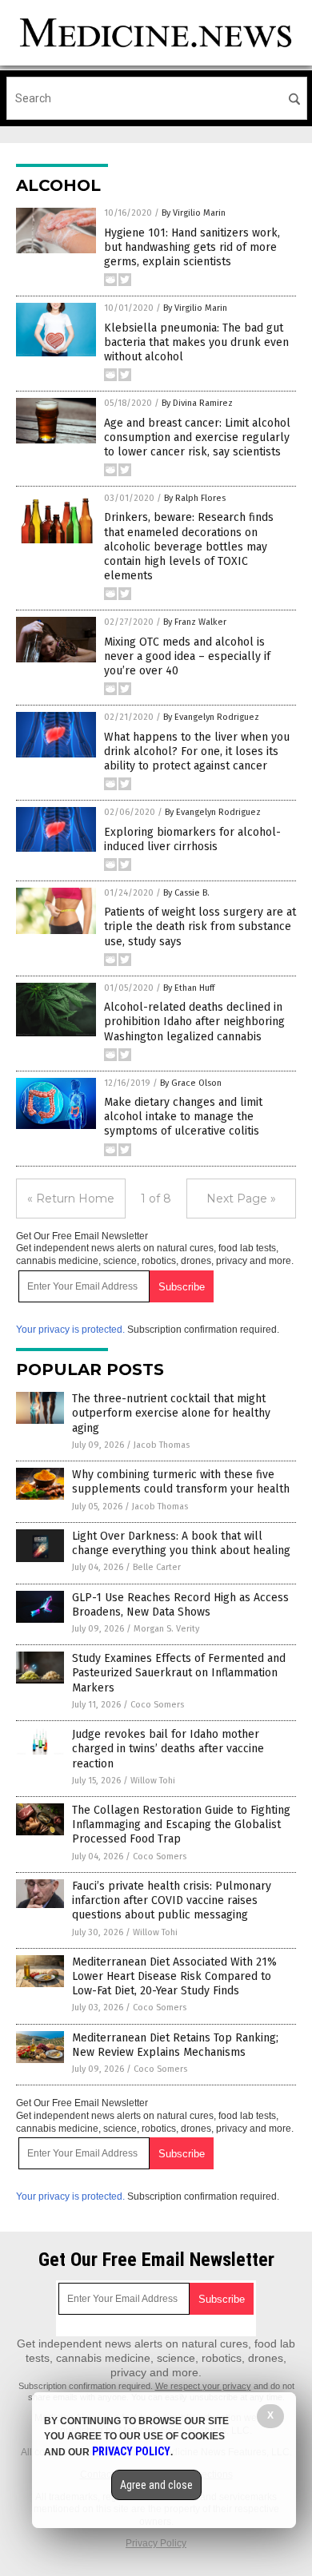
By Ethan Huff (189, 988)
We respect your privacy (203, 2386)
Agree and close (156, 2485)
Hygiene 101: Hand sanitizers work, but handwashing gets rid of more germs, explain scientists (192, 247)
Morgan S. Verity (166, 1629)
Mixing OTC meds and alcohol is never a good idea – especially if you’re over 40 (187, 656)
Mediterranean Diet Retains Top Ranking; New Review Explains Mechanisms (175, 2045)
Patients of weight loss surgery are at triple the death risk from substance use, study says (200, 926)
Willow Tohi (153, 1781)
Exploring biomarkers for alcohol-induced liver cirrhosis (192, 839)
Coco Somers (157, 1705)
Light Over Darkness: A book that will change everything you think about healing (181, 1543)
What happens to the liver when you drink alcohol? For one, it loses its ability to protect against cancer (197, 751)
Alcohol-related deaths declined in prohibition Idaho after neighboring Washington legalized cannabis (194, 1022)
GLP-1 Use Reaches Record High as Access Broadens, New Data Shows (180, 1605)
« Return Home (71, 1199)
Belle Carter (157, 1567)
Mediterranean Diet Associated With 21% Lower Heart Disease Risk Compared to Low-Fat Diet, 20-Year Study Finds (174, 1976)
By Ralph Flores (195, 498)
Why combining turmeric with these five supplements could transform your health (181, 1482)
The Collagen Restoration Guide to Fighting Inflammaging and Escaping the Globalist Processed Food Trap (181, 1825)
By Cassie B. (186, 893)
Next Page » (241, 1199)
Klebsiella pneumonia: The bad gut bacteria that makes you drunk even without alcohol (196, 342)
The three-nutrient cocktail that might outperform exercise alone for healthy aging (171, 1413)
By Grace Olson (191, 1083)
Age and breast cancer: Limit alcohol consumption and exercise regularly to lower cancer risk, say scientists (197, 437)
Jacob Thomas (162, 1445)
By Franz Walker (195, 622)
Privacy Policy (156, 2543)
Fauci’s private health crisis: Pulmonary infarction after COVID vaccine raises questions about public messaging (172, 1900)
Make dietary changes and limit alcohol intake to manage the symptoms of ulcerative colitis (183, 1117)
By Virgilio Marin (194, 213)
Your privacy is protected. (70, 1330)
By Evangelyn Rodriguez (211, 717)
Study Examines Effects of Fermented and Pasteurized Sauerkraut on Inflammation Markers (179, 1673)
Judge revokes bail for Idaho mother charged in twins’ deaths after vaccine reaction (168, 1749)
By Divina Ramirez (197, 403)
